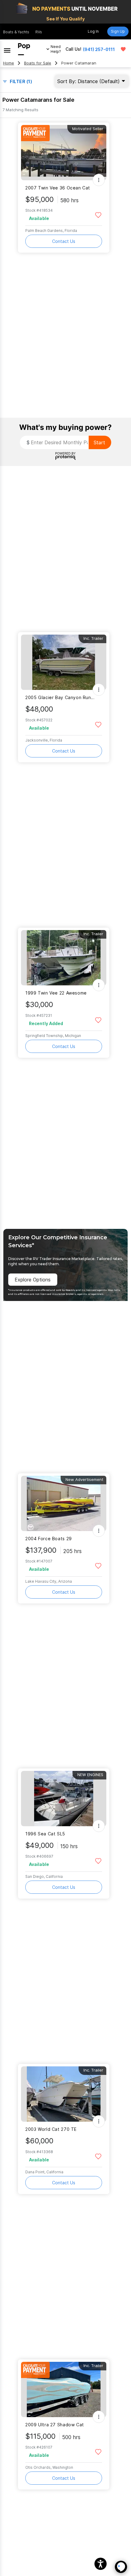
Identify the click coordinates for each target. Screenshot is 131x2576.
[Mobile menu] (7, 49)
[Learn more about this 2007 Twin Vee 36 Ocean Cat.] (64, 153)
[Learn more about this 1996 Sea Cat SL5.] (64, 1799)
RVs (39, 32)
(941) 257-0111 (99, 49)
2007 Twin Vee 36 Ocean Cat (58, 188)
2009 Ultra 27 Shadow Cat (55, 2425)
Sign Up (118, 31)
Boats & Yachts (16, 32)
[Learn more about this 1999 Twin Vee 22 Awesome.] (64, 958)
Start (99, 442)
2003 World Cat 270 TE (51, 2129)
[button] (101, 2564)
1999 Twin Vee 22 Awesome (56, 993)
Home (9, 63)
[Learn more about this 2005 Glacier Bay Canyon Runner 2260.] (64, 662)
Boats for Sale (38, 63)
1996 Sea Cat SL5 (45, 1834)
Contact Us (64, 241)
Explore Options (33, 1280)
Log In (93, 31)
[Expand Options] (99, 180)
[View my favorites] (123, 49)
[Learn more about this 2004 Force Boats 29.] (64, 1503)
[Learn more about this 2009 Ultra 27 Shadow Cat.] (64, 2389)
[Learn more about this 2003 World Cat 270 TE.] (64, 2094)
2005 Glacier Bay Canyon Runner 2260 (60, 697)
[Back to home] (24, 49)
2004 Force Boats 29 (49, 1539)
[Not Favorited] (98, 215)
